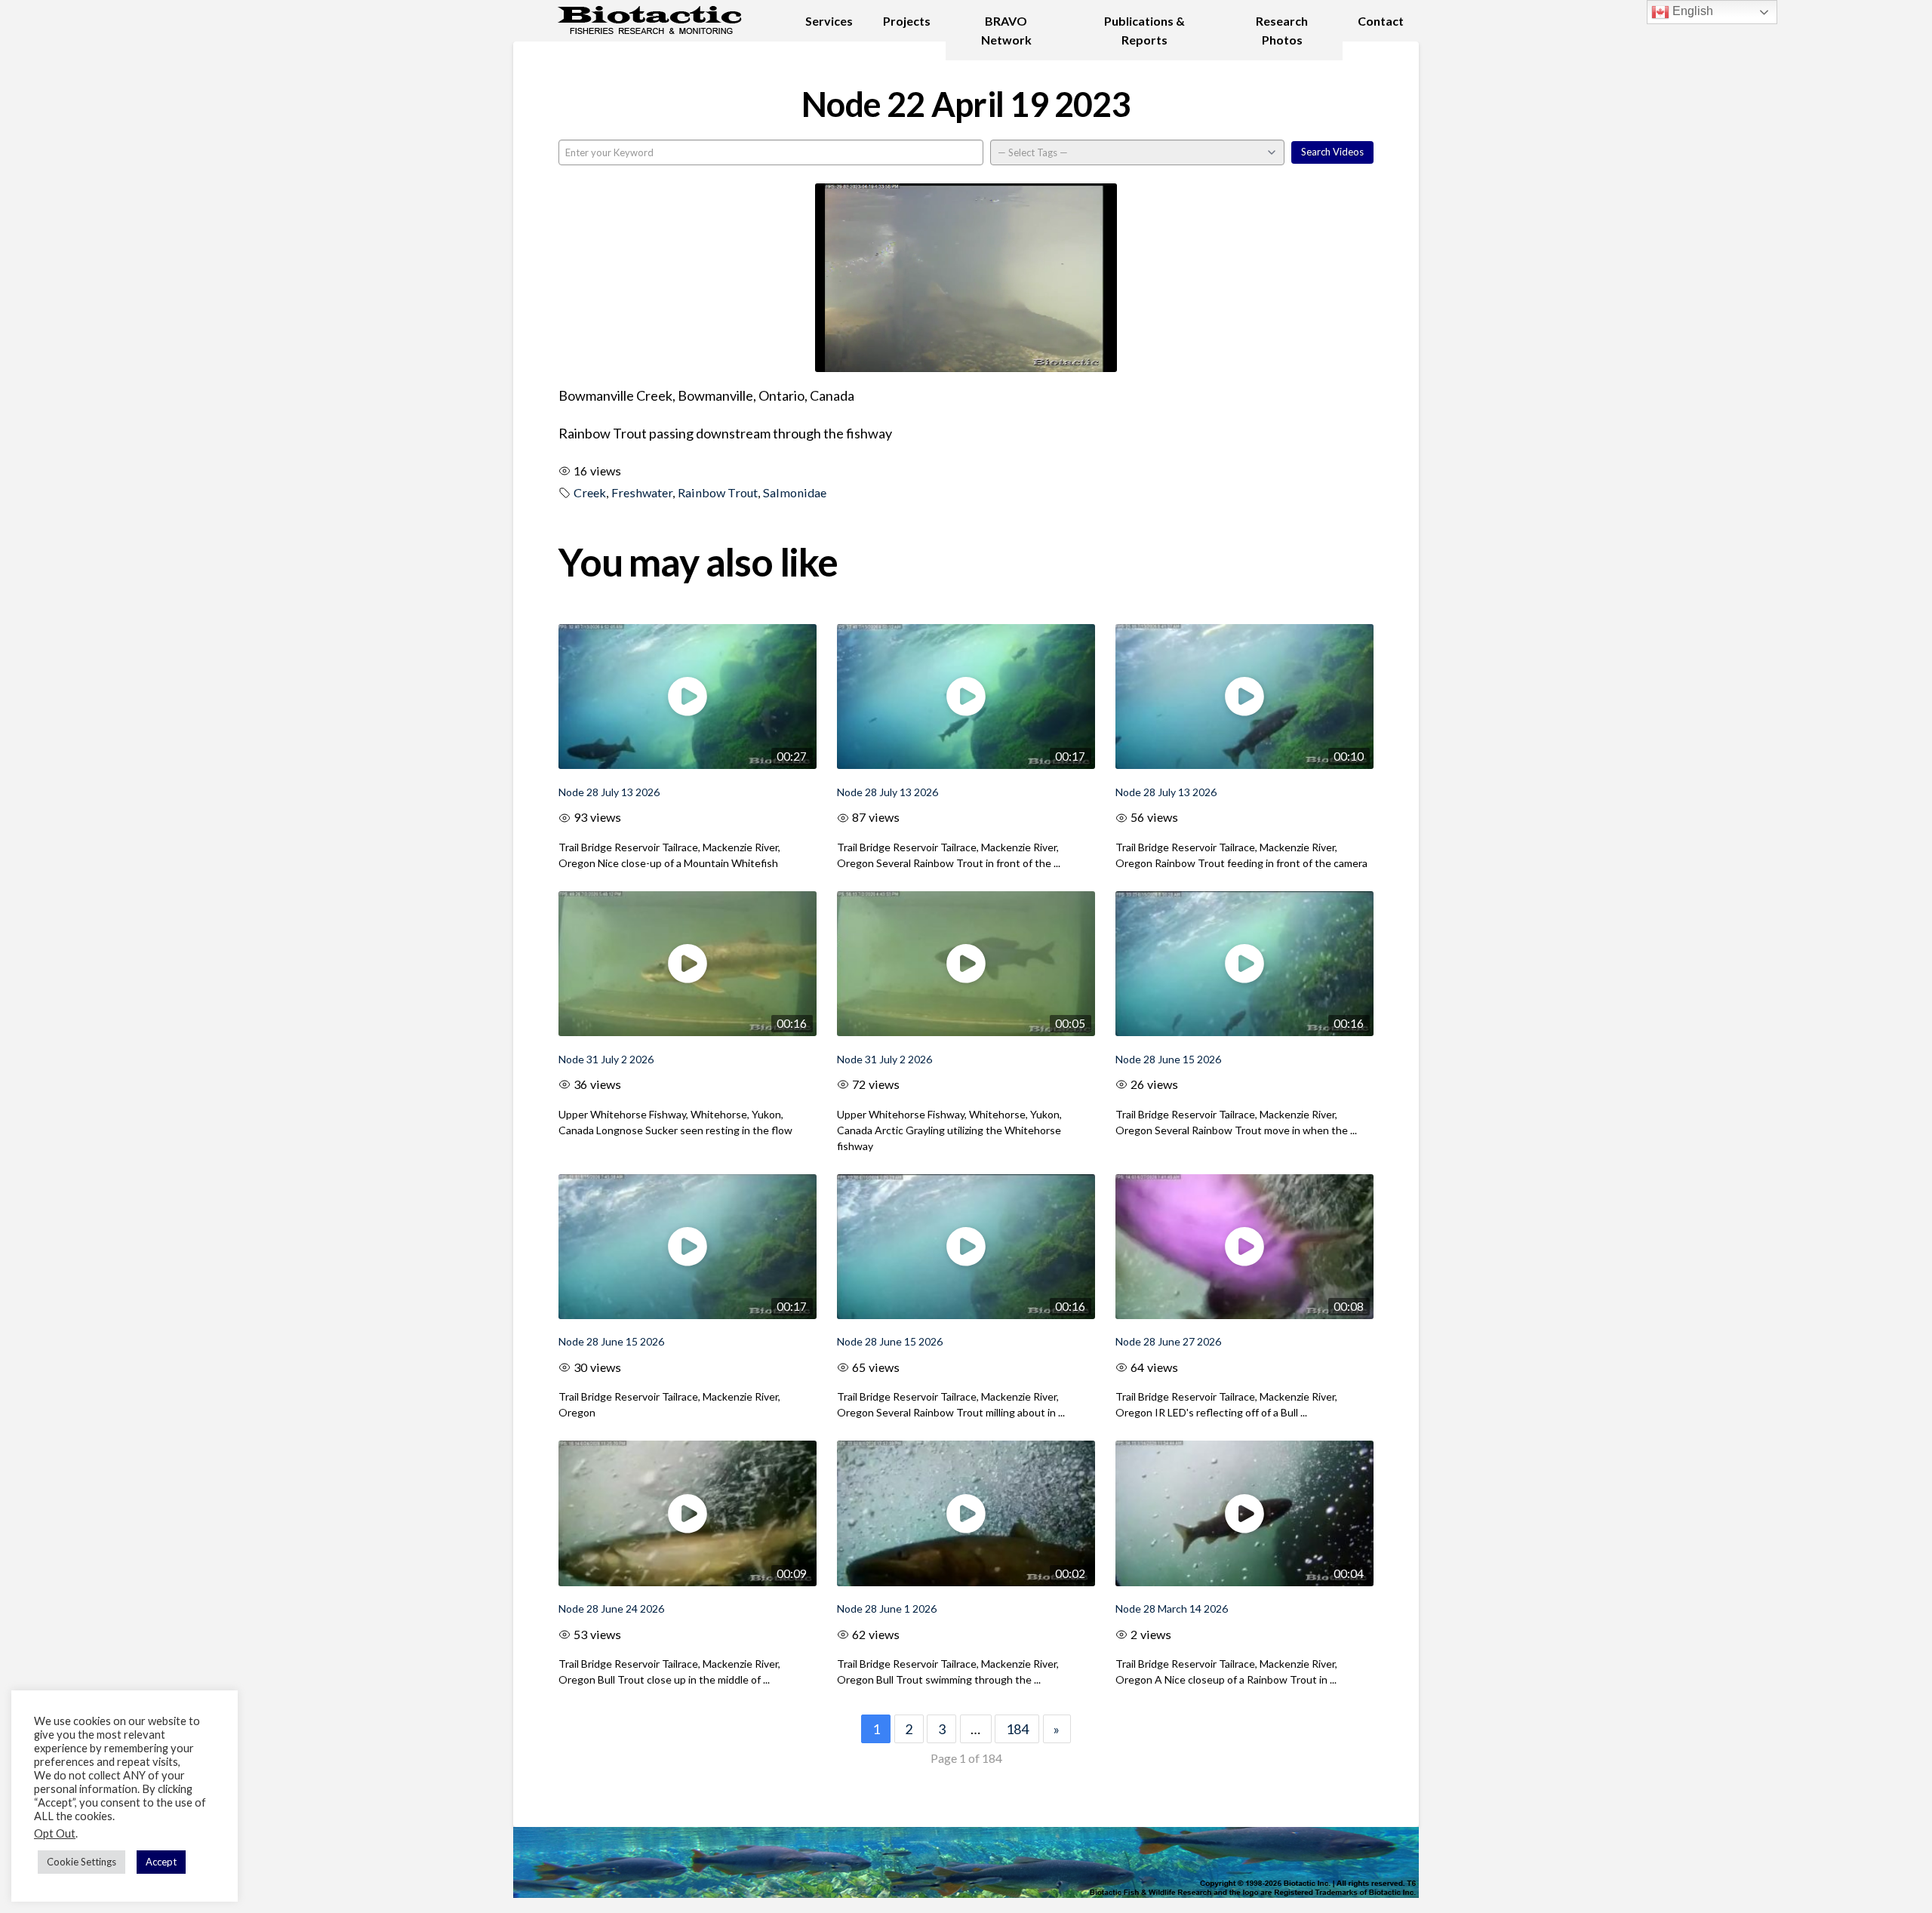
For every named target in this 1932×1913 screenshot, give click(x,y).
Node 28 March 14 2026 (1172, 1609)
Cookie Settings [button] (82, 1862)
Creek (590, 492)
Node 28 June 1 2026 (887, 1609)
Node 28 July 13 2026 (609, 792)
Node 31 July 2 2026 (606, 1059)
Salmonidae (795, 492)
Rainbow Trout (718, 492)
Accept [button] (161, 1862)
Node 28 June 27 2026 (1168, 1341)
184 (1017, 1729)
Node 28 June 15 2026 (1168, 1059)
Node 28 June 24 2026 (611, 1609)
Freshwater (642, 492)
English (1691, 11)
